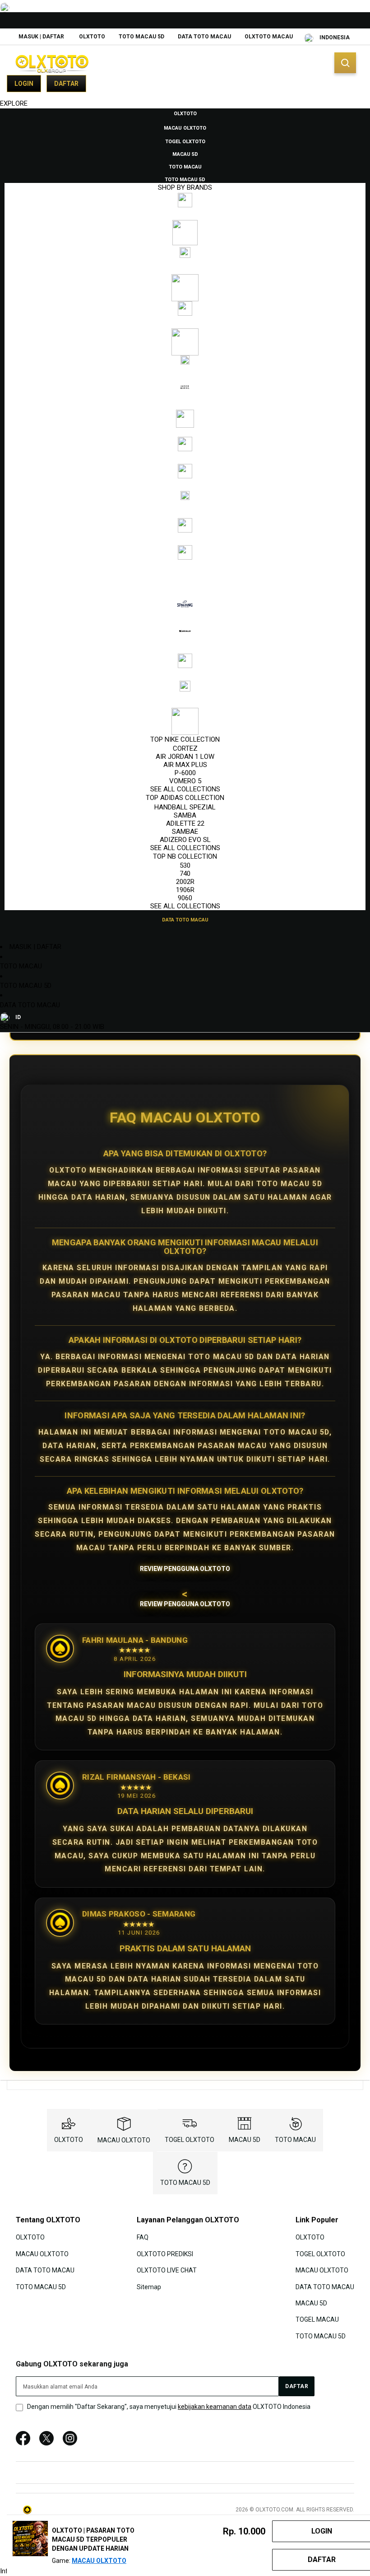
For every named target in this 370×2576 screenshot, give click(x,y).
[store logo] (52, 63)
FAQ (143, 2237)
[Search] (345, 63)
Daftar (66, 84)
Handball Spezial (185, 807)
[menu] (185, 516)
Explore (14, 103)
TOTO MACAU (21, 966)
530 (185, 865)
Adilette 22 (185, 823)
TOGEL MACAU (317, 2319)
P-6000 (185, 773)
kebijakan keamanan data (215, 2407)
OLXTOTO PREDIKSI (165, 2253)
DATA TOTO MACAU (204, 37)
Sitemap (149, 2286)
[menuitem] (185, 113)
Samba (185, 815)
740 (185, 874)
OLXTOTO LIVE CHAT (167, 2270)
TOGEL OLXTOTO (190, 2140)
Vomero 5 (185, 781)
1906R (185, 890)
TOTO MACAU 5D (141, 37)
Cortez (185, 748)
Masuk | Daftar (41, 37)
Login (24, 84)
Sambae (185, 832)
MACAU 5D (245, 2140)
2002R (185, 882)
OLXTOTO (92, 37)
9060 (185, 898)
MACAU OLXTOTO (124, 2140)
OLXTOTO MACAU (269, 37)
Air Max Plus (185, 765)
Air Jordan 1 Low (185, 757)
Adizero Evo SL (185, 840)
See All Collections (185, 789)
